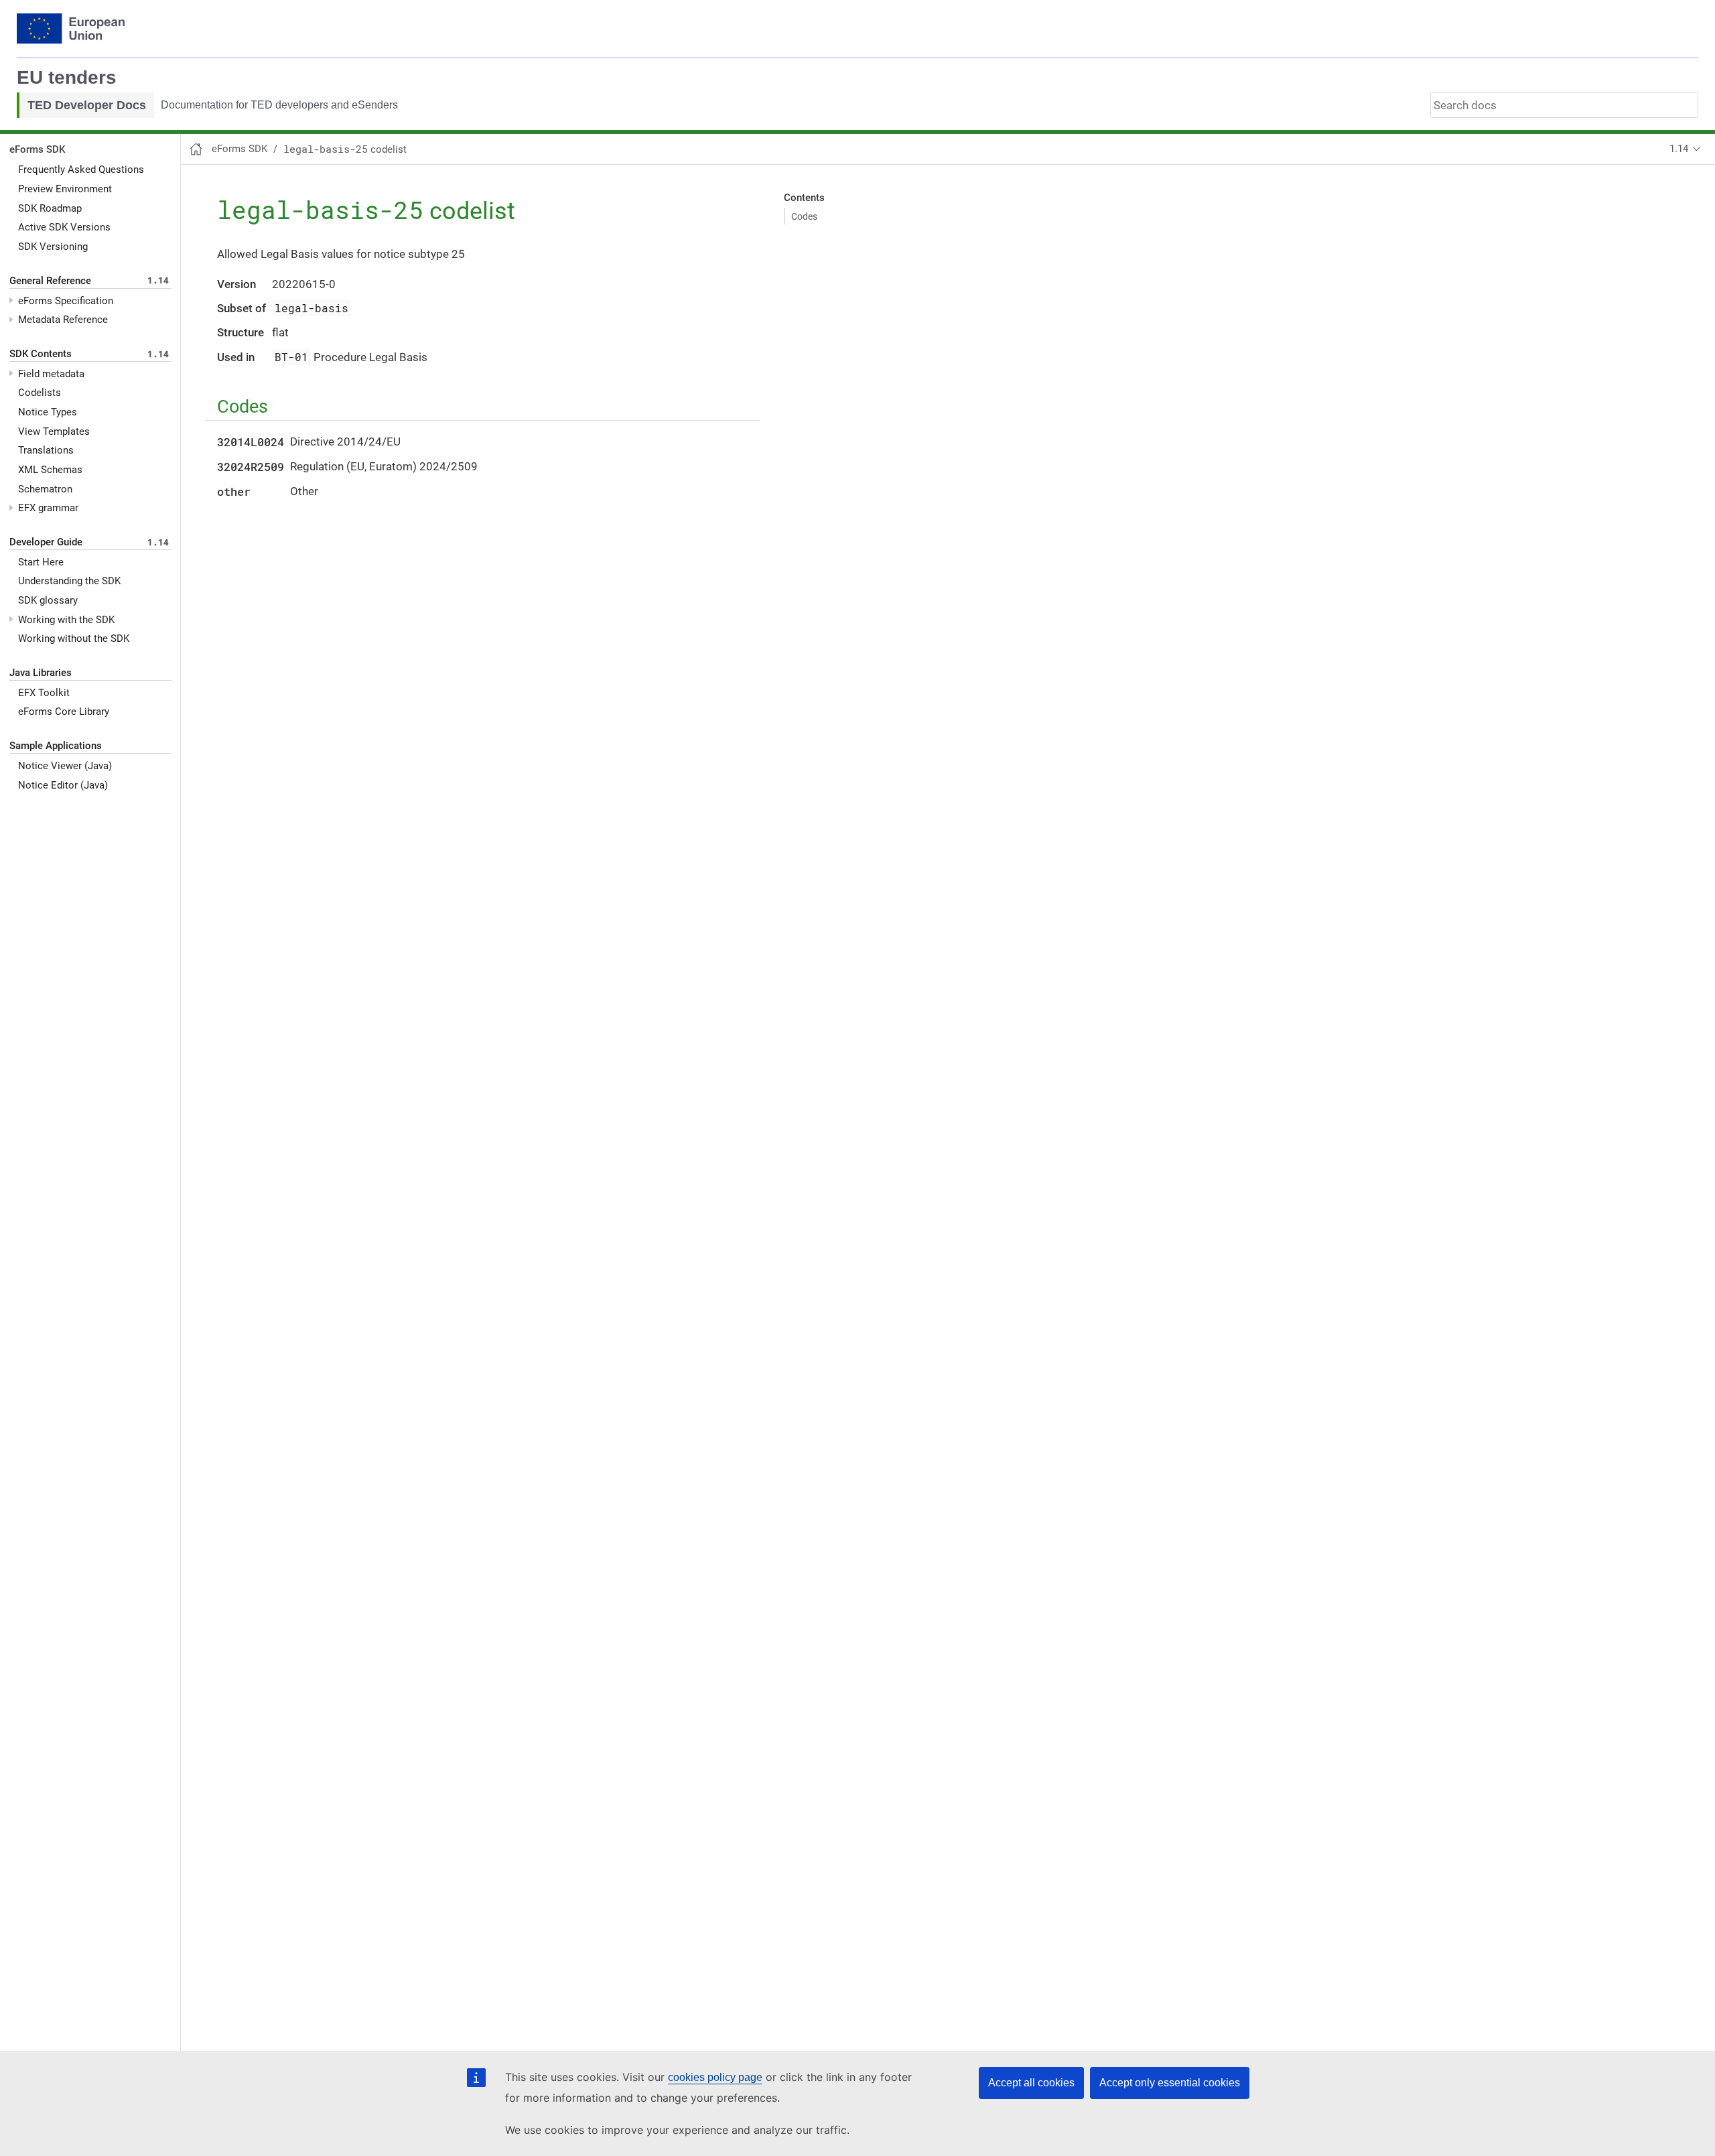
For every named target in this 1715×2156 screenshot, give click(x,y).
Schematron (45, 489)
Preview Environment (65, 189)
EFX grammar (48, 508)
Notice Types (48, 412)
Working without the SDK (74, 638)
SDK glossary (48, 600)
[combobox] (1564, 105)
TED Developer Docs (87, 105)
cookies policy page (715, 2077)
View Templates (54, 431)
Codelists (40, 393)
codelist (345, 149)
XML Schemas (50, 470)
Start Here (41, 562)
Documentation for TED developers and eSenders (279, 105)
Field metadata (51, 374)
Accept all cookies (1031, 2083)
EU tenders (67, 77)
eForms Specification (66, 301)
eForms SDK (37, 149)
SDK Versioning (53, 247)
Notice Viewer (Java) (65, 766)
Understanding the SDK (69, 581)
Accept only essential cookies (1170, 2083)
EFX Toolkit (44, 693)
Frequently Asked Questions (81, 170)
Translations (46, 450)
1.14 (1679, 149)
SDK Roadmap (50, 208)
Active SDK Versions (64, 227)
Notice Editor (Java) (63, 785)
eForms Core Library (64, 712)
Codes (804, 216)
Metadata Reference (63, 320)
